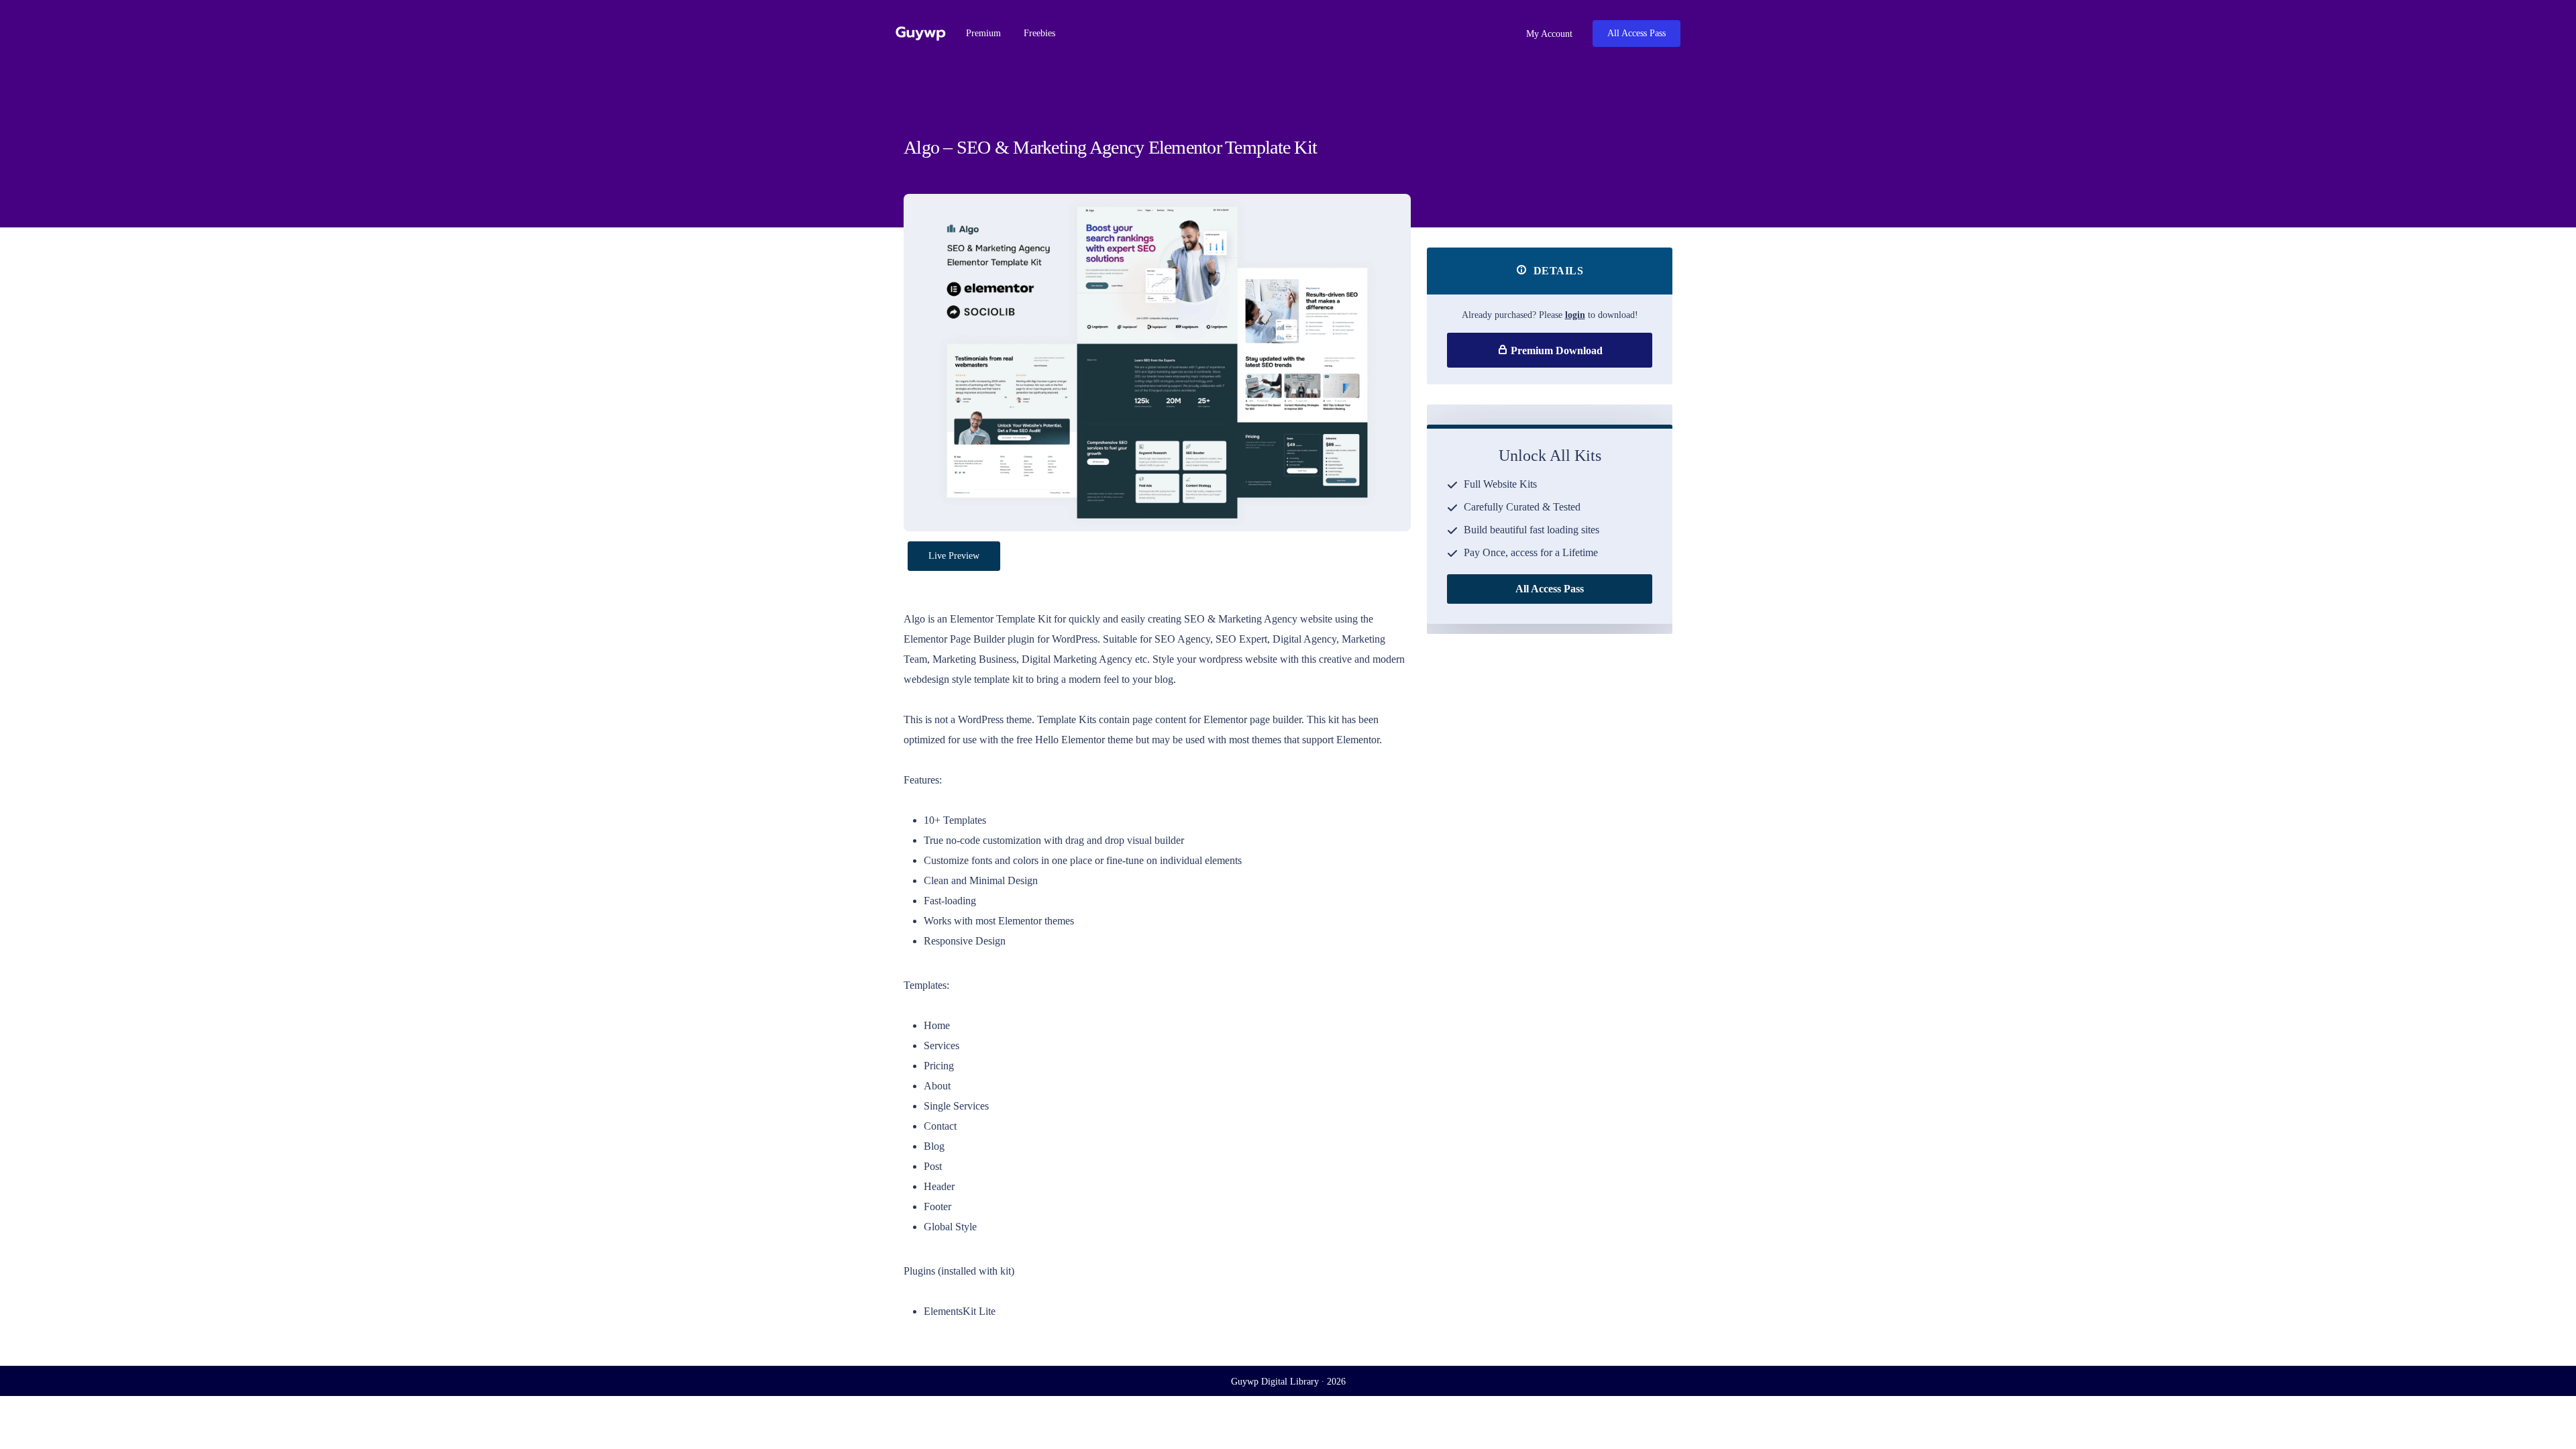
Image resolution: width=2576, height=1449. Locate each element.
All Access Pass (1636, 33)
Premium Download (1555, 351)
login (1575, 315)
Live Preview (954, 556)
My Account (1548, 34)
